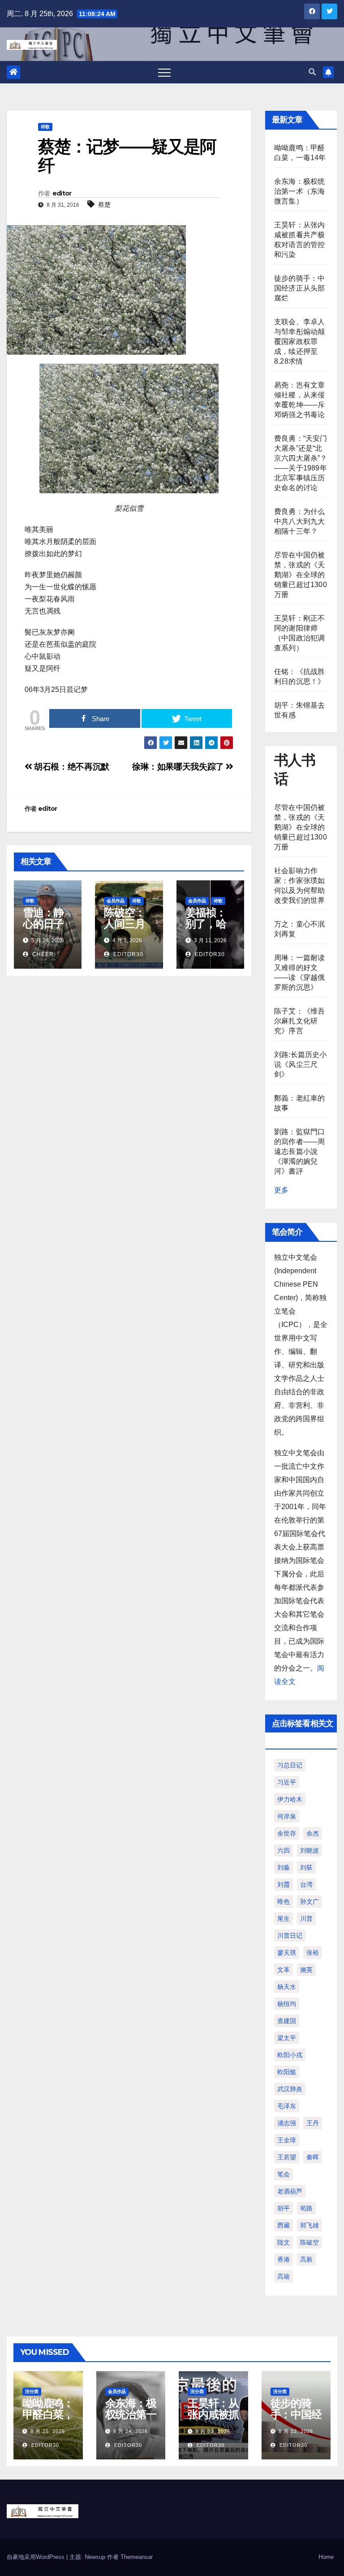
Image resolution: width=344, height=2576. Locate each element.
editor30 (127, 954)
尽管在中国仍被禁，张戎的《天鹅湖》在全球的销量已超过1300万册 (301, 575)
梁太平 (287, 2038)
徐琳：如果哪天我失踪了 (179, 767)
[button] (312, 72)
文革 (284, 1970)
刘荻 (306, 1867)
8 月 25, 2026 (48, 2431)
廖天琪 (287, 1953)
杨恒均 (287, 2004)
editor (62, 193)
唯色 (284, 1902)
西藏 (284, 2225)
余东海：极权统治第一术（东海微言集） (299, 191)
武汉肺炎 (290, 2089)
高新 (306, 2259)
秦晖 (313, 2157)
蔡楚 (104, 205)
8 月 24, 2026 (131, 2431)
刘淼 (284, 1867)
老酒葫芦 (290, 2191)
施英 (306, 1970)
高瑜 (284, 2276)
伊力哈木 (290, 1799)
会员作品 (116, 901)
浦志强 (287, 2123)
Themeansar (137, 2557)
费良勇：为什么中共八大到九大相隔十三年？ (299, 521)
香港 (284, 2259)
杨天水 (287, 1987)
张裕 (313, 1953)
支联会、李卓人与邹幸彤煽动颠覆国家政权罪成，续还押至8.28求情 (299, 342)
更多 (281, 1190)
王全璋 (287, 2140)
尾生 (284, 1919)
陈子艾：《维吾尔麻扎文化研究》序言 (299, 1021)
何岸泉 (287, 1816)
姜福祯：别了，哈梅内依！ (206, 924)
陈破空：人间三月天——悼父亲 (124, 929)
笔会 (284, 2174)
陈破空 (310, 2242)
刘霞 (284, 1884)
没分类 (32, 2391)
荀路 (306, 2208)
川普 (306, 1919)
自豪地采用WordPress (37, 2557)
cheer (42, 954)
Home (326, 2557)
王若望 (287, 2157)
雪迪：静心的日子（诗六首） (43, 929)
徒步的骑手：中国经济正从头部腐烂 (299, 288)
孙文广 (310, 1902)
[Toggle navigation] (164, 72)
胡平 (284, 2208)
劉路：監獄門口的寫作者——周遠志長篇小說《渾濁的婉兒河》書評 (299, 1151)
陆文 (284, 2242)
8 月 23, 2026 (213, 2431)
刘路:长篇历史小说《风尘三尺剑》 (301, 1064)
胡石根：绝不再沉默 (71, 767)
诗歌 (45, 127)
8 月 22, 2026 (296, 2431)
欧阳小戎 (290, 2055)
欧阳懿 (287, 2072)
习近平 (287, 1782)
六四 (284, 1850)
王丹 (313, 2123)
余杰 (313, 1833)
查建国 (287, 2021)
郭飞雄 (310, 2225)
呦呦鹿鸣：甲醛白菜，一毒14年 (48, 2414)
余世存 (287, 1833)
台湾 (306, 1884)
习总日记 (290, 1765)
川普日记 (290, 1936)
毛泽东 (287, 2106)
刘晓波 (310, 1850)
